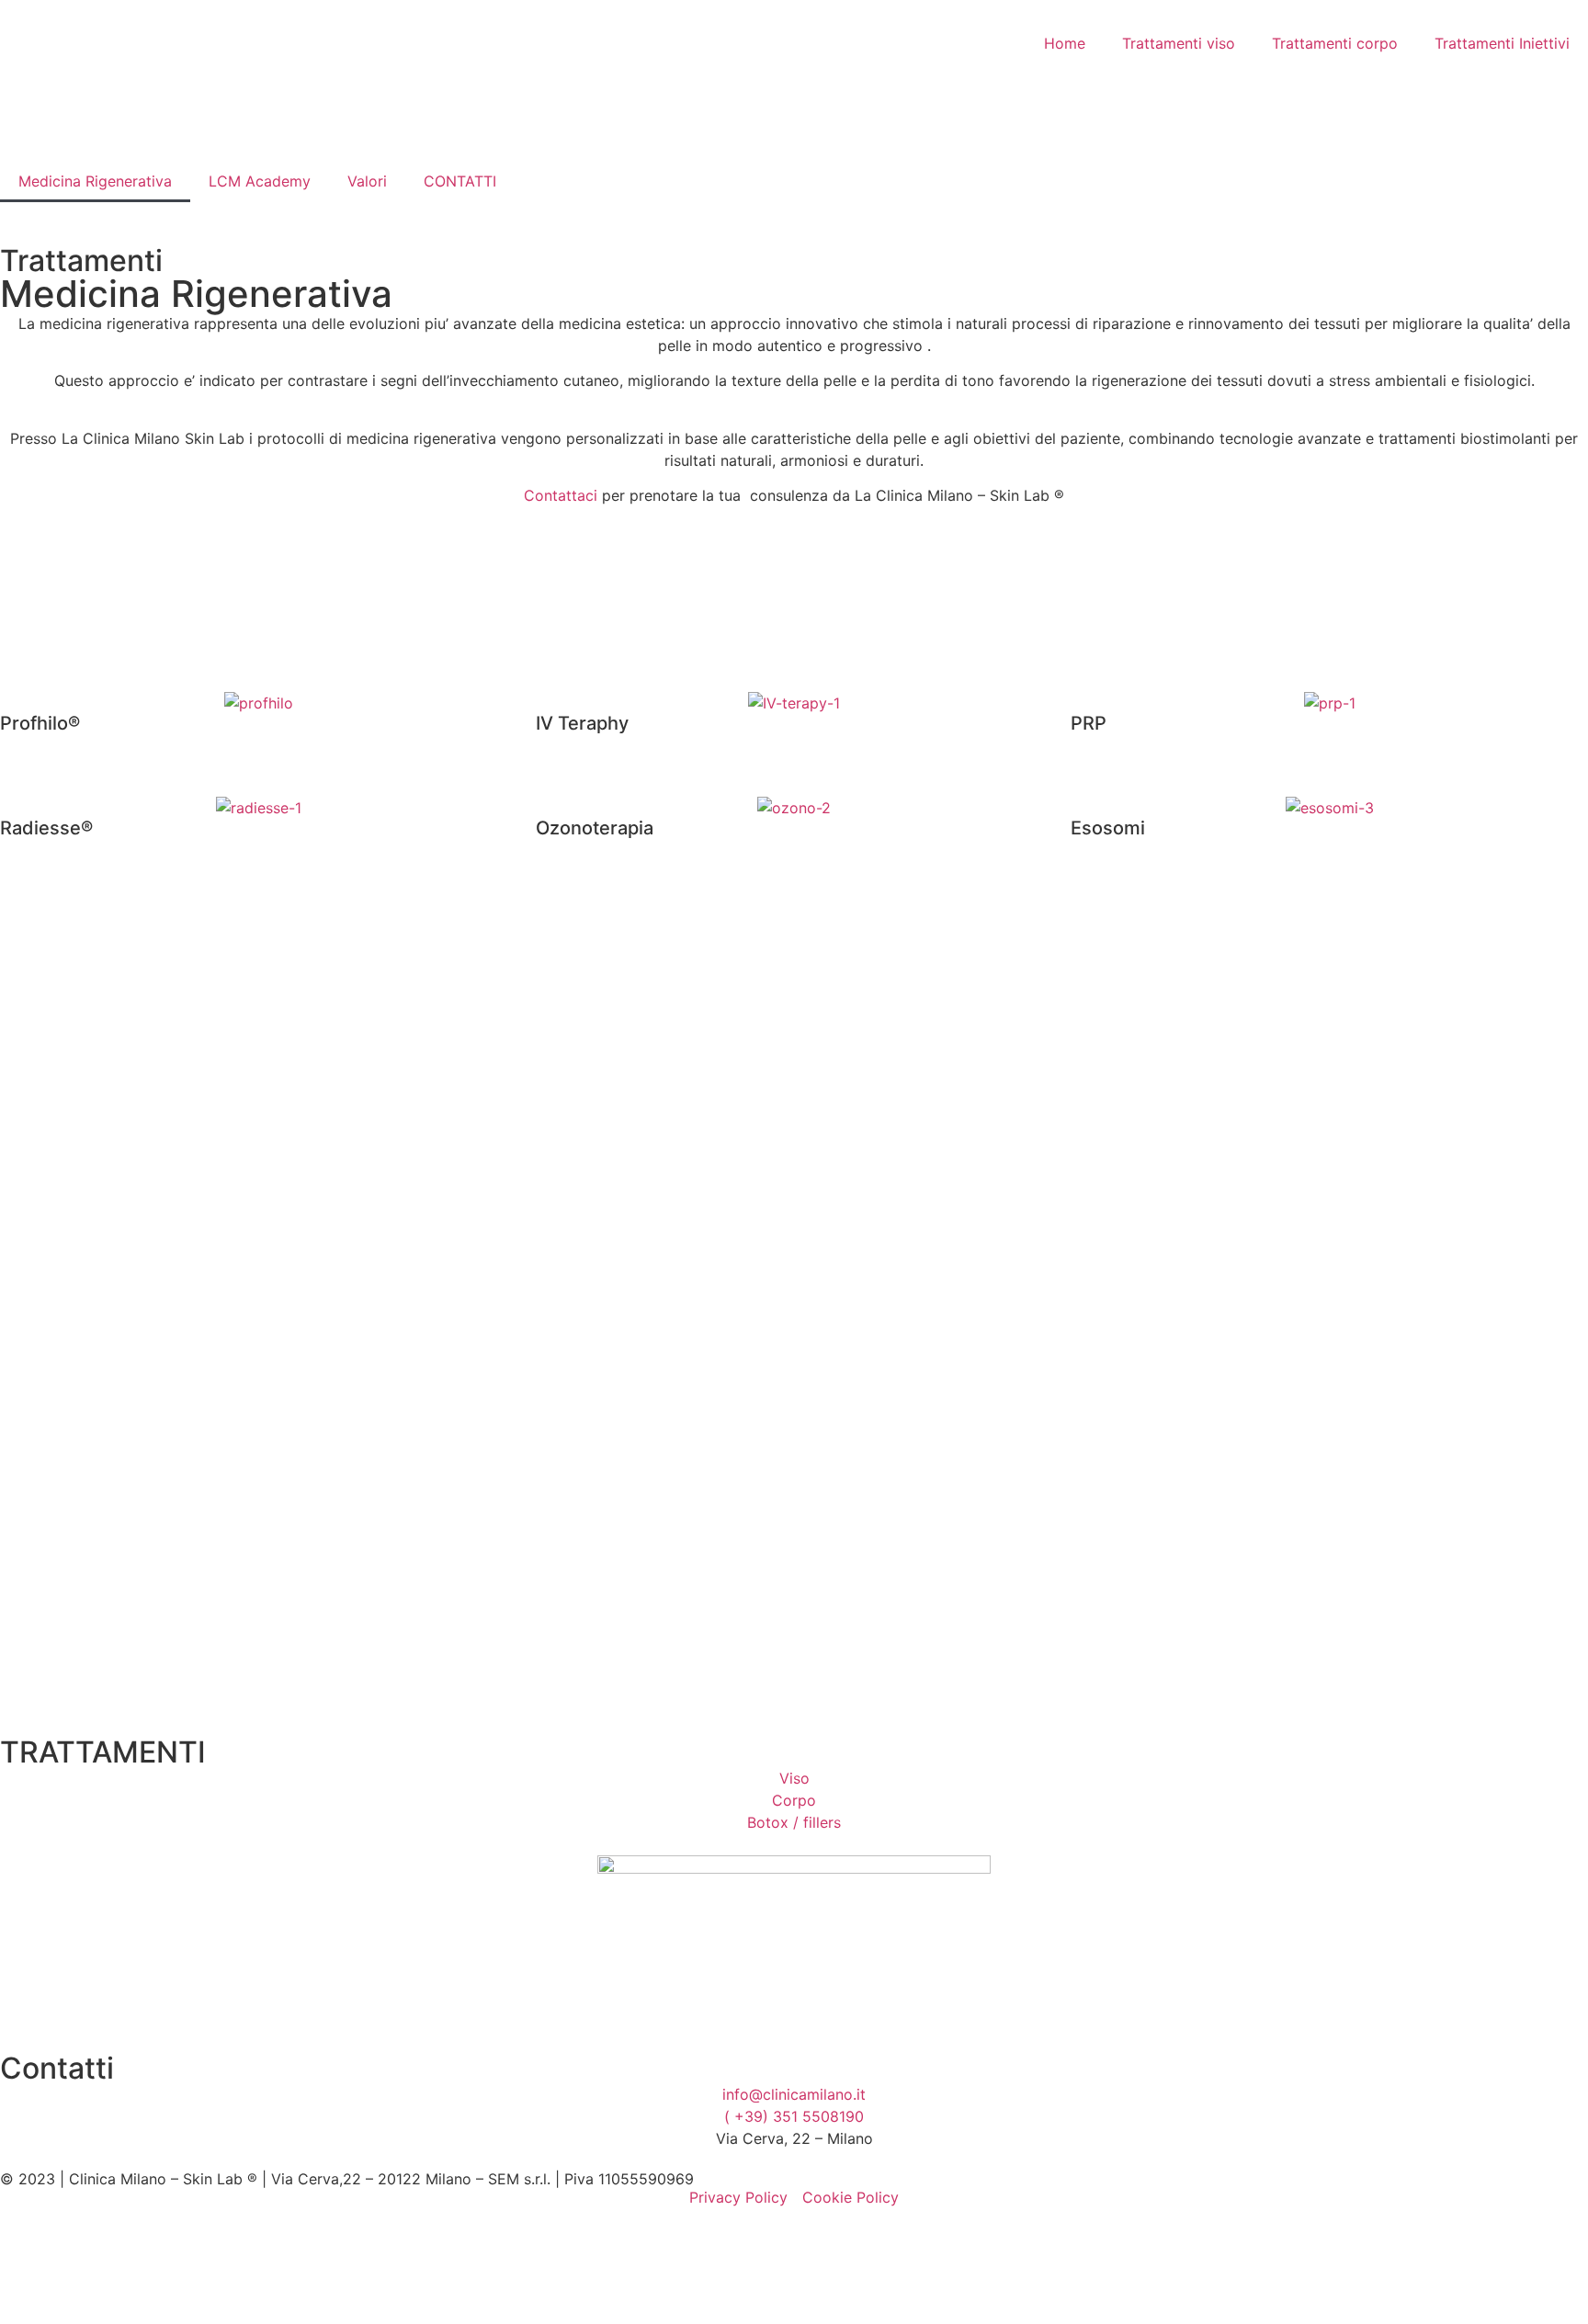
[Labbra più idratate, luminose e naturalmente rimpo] (1022, 1155)
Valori (367, 181)
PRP (1089, 723)
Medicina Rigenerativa (95, 181)
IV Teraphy (582, 723)
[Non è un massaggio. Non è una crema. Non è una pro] (337, 1309)
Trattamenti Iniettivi (1502, 43)
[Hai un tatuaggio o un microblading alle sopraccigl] (1250, 1265)
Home (1065, 43)
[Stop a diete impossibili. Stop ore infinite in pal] (109, 1177)
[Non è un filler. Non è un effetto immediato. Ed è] (566, 1144)
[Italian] (546, 181)
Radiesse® (46, 828)
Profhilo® (40, 723)
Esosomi (1108, 828)
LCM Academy (260, 181)
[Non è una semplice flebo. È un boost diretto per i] (794, 1276)
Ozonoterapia (595, 828)
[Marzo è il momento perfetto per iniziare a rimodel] (1479, 1210)
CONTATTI (460, 181)
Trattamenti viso (1179, 43)
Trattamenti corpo (1335, 43)
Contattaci (561, 495)
